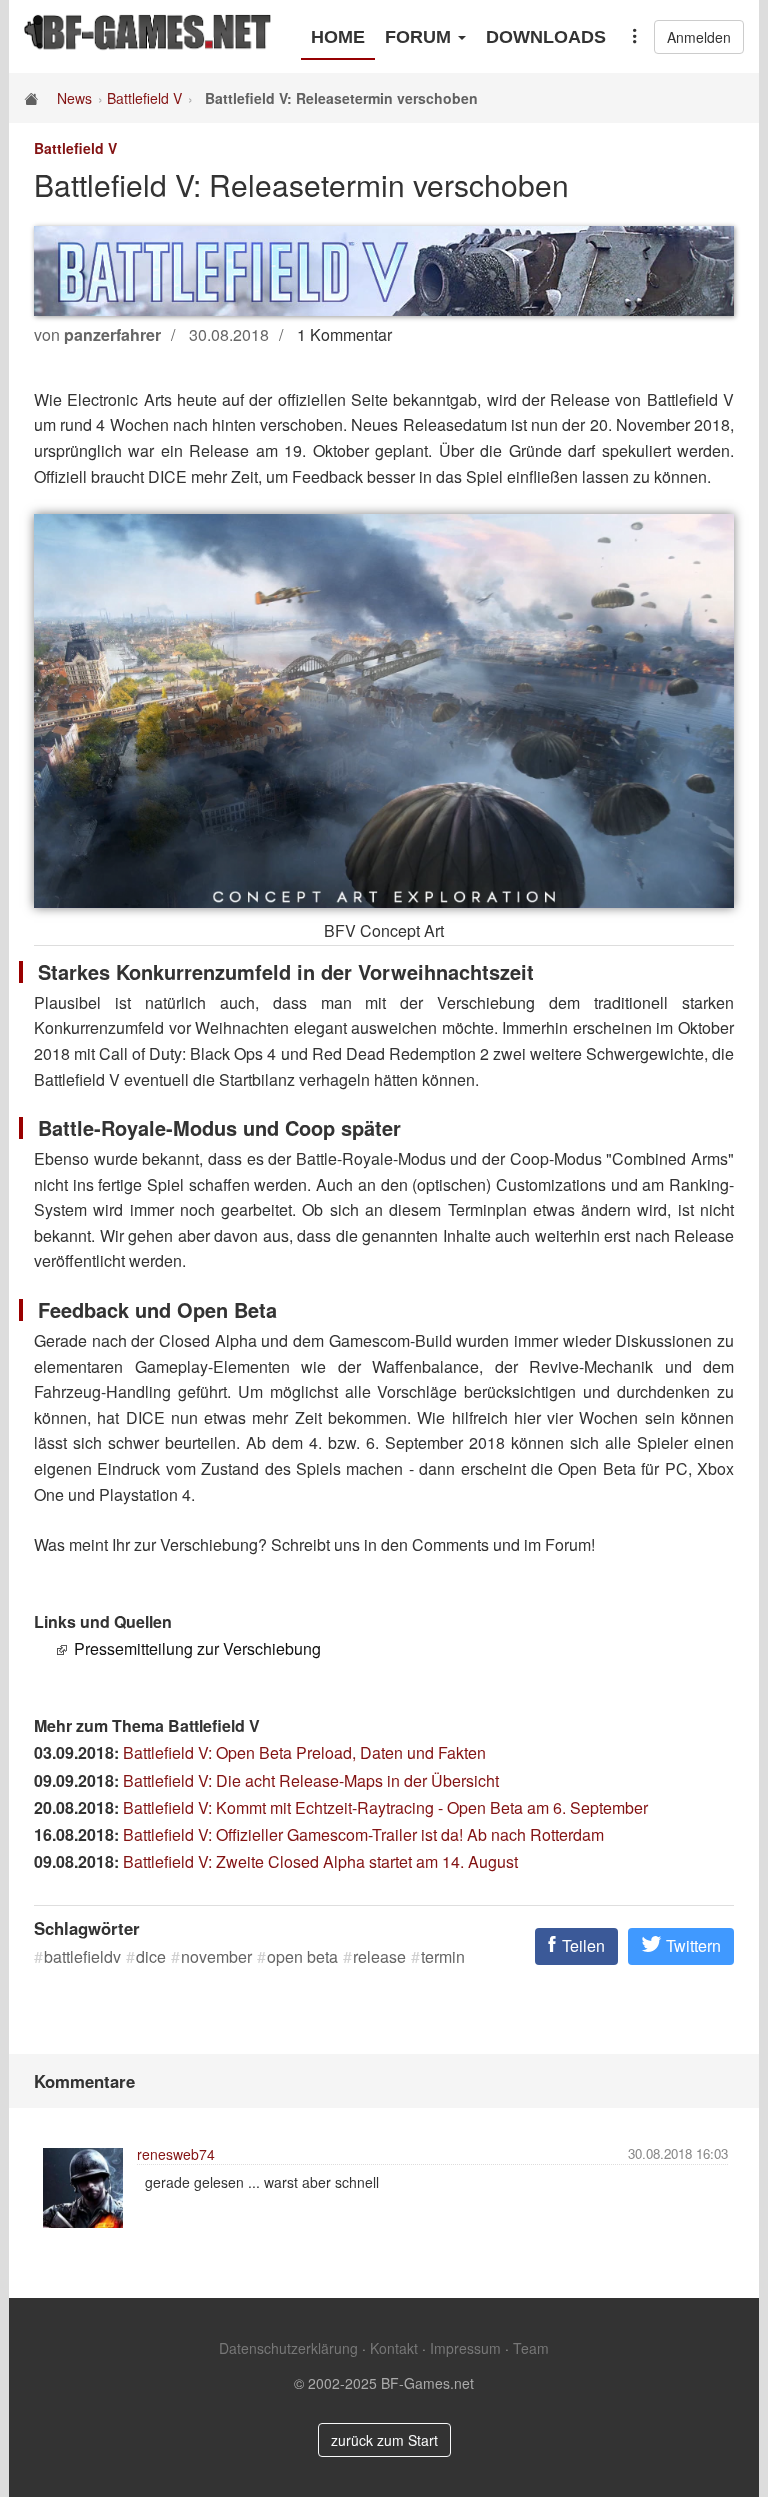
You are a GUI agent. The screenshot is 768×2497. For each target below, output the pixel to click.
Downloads (546, 37)
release (379, 1957)
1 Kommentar (344, 334)
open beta (302, 1957)
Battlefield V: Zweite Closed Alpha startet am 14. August (320, 1861)
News (74, 98)
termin (443, 1957)
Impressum (465, 2348)
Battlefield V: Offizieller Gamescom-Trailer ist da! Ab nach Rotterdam (363, 1834)
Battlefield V (144, 98)
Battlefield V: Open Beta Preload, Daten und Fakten (304, 1752)
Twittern (691, 1945)
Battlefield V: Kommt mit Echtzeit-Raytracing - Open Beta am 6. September (385, 1807)
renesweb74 (176, 2154)
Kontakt (394, 2348)
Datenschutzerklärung (288, 2348)
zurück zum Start (384, 2440)
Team (531, 2348)
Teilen (581, 1945)
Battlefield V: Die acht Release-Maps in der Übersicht (311, 1780)
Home (338, 37)
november (216, 1957)
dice (151, 1957)
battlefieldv (82, 1957)
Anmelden (699, 37)
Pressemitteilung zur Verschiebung (197, 1648)
